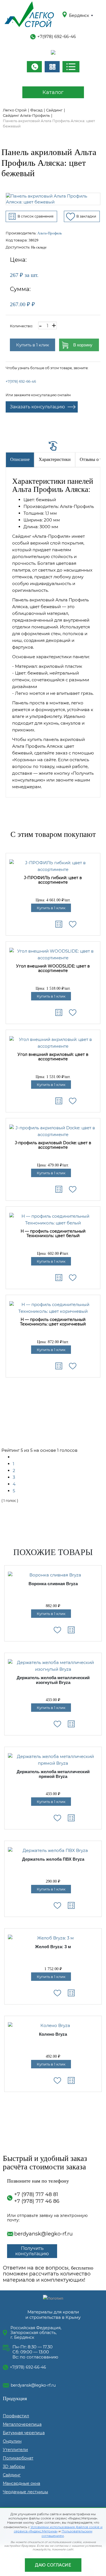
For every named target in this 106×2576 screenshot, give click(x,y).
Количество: (21, 326)
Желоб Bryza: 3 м (53, 1947)
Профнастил (16, 2416)
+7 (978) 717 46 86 (37, 2201)
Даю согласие (53, 2565)
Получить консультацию (32, 2251)
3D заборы (14, 2467)
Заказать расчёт (52, 67)
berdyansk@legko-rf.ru (43, 2234)
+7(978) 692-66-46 (57, 36)
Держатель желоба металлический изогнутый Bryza (53, 1680)
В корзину (83, 345)
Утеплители (15, 2450)
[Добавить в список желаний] (73, 924)
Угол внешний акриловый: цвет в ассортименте (53, 1057)
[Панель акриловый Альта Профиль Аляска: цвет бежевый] (53, 199)
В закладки (86, 216)
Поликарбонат (18, 2458)
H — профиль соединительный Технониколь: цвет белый (53, 1234)
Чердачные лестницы (25, 2492)
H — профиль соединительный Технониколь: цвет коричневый (53, 1322)
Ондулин (12, 2441)
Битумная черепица (24, 2433)
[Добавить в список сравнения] (59, 924)
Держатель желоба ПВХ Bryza (53, 1859)
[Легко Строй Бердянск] (29, 15)
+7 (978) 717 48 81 (36, 2194)
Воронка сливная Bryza (53, 1584)
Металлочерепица (22, 2424)
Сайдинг (12, 2475)
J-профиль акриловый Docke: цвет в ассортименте (53, 1145)
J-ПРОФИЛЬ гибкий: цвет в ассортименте (53, 880)
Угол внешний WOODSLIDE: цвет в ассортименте (53, 968)
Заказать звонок (34, 67)
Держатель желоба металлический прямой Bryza (53, 1774)
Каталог (53, 92)
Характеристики (55, 459)
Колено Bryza (53, 2034)
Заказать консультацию (37, 407)
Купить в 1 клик (33, 345)
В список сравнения (35, 216)
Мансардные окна (21, 2483)
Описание (20, 459)
